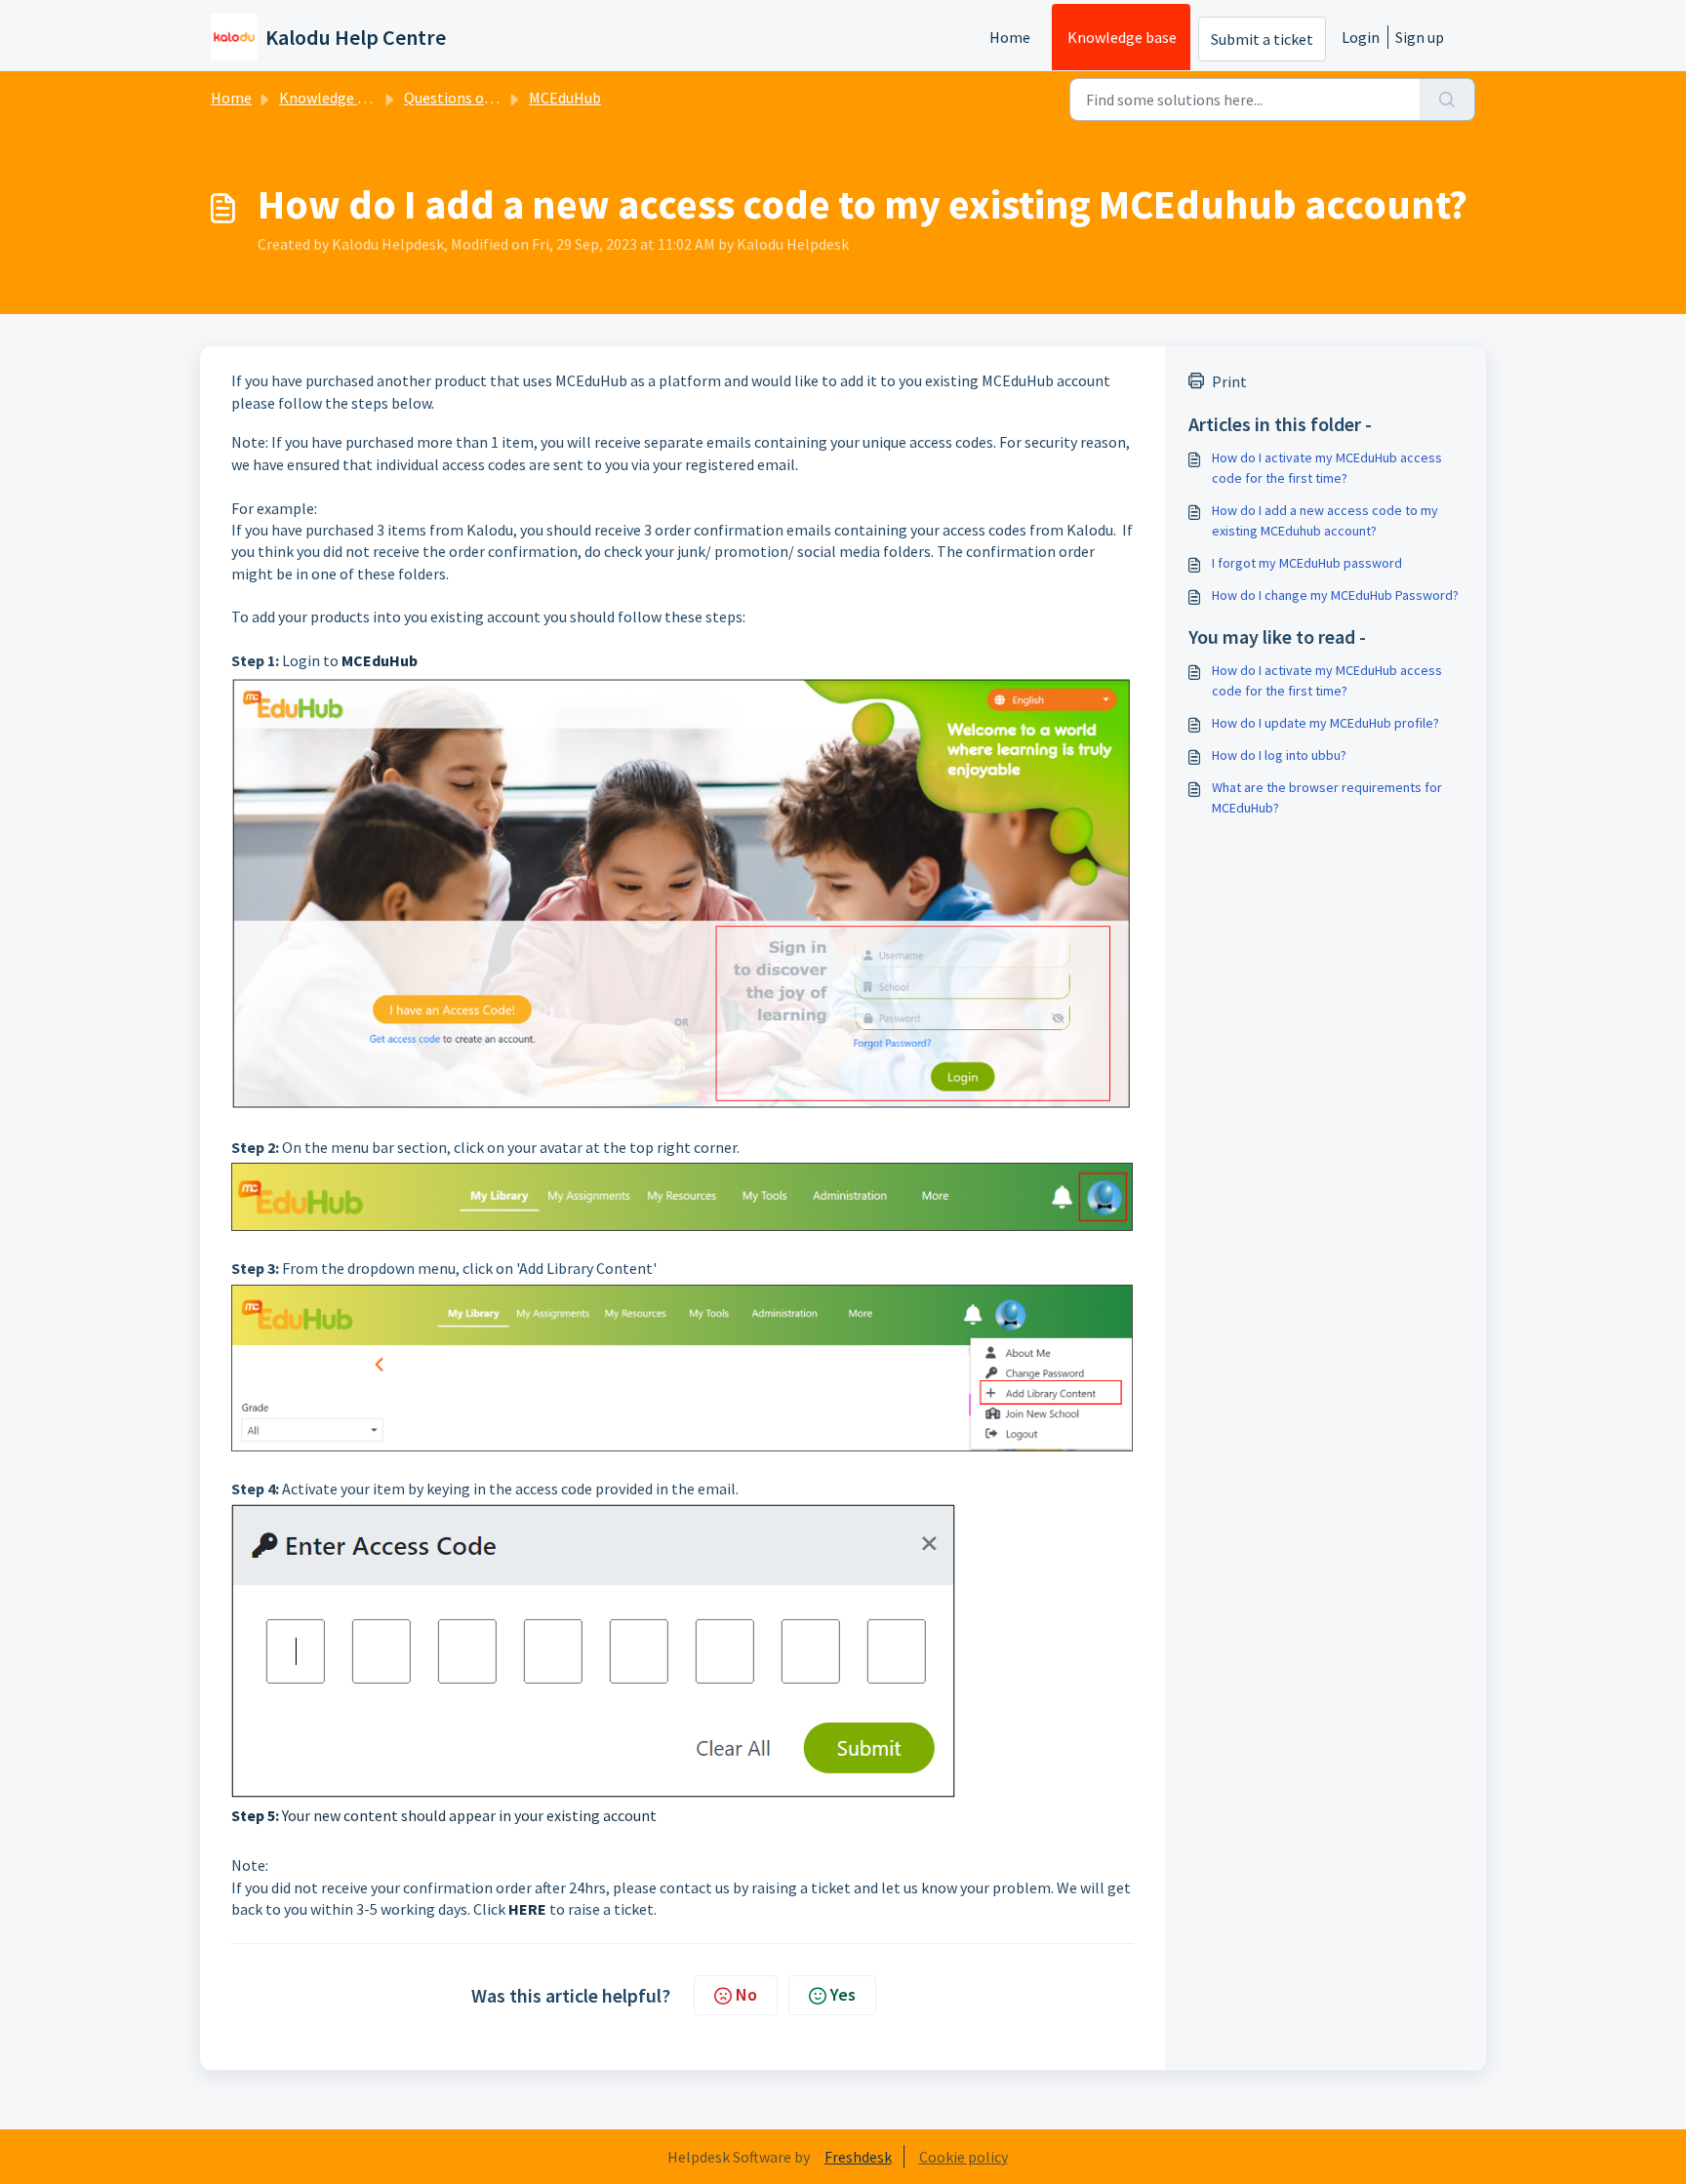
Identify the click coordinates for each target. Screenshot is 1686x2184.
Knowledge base (1122, 37)
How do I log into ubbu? (1279, 755)
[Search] (1447, 99)
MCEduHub (565, 98)
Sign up (1420, 37)
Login (1361, 37)
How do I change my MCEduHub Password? (1335, 595)
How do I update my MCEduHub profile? (1325, 723)
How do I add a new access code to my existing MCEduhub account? (1325, 520)
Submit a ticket (1262, 39)
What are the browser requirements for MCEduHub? (1327, 797)
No (746, 1994)
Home (1010, 37)
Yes (843, 1994)
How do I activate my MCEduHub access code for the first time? (1327, 468)
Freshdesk (858, 2157)
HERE (527, 1909)
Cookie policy (963, 2157)
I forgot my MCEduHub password (1307, 563)
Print (1229, 381)
